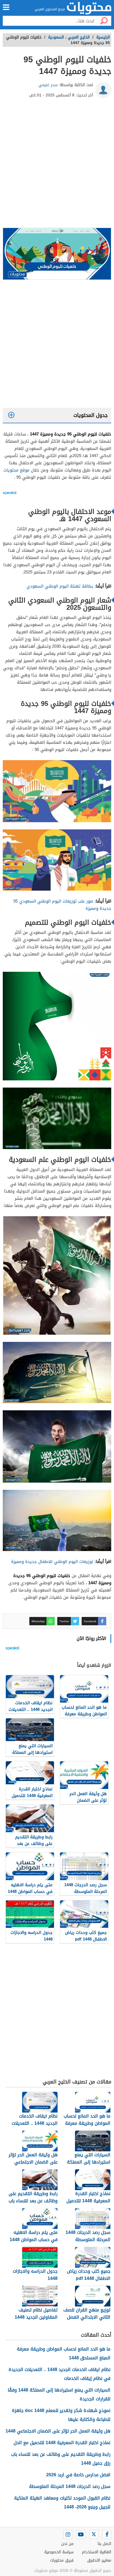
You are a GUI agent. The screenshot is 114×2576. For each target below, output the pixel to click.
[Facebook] (107, 2534)
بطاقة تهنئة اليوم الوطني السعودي (59, 586)
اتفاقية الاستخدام (97, 2552)
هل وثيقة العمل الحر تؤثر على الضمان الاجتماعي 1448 (58, 2431)
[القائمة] (6, 7)
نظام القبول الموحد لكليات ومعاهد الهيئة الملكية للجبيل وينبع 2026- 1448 (62, 2502)
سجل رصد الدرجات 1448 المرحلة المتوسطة (70, 2486)
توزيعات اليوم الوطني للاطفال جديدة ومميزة (52, 1562)
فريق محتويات (62, 2560)
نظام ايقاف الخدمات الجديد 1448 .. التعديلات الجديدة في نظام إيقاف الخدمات (59, 2374)
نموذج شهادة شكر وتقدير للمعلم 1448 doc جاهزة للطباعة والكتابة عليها (61, 2415)
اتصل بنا (104, 2544)
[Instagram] (68, 2534)
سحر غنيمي (48, 85)
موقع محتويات (16, 470)
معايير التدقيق (99, 2560)
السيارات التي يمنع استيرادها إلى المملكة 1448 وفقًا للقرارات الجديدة (59, 2394)
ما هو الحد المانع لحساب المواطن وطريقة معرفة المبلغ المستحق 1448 (64, 2353)
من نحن (67, 2544)
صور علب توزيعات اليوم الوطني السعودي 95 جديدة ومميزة (62, 905)
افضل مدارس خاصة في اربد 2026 (78, 2475)
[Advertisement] (57, 165)
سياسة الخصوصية (59, 2552)
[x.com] (94, 2534)
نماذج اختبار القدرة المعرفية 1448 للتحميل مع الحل (62, 2443)
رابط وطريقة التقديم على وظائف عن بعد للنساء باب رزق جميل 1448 (61, 2459)
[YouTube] (81, 2534)
